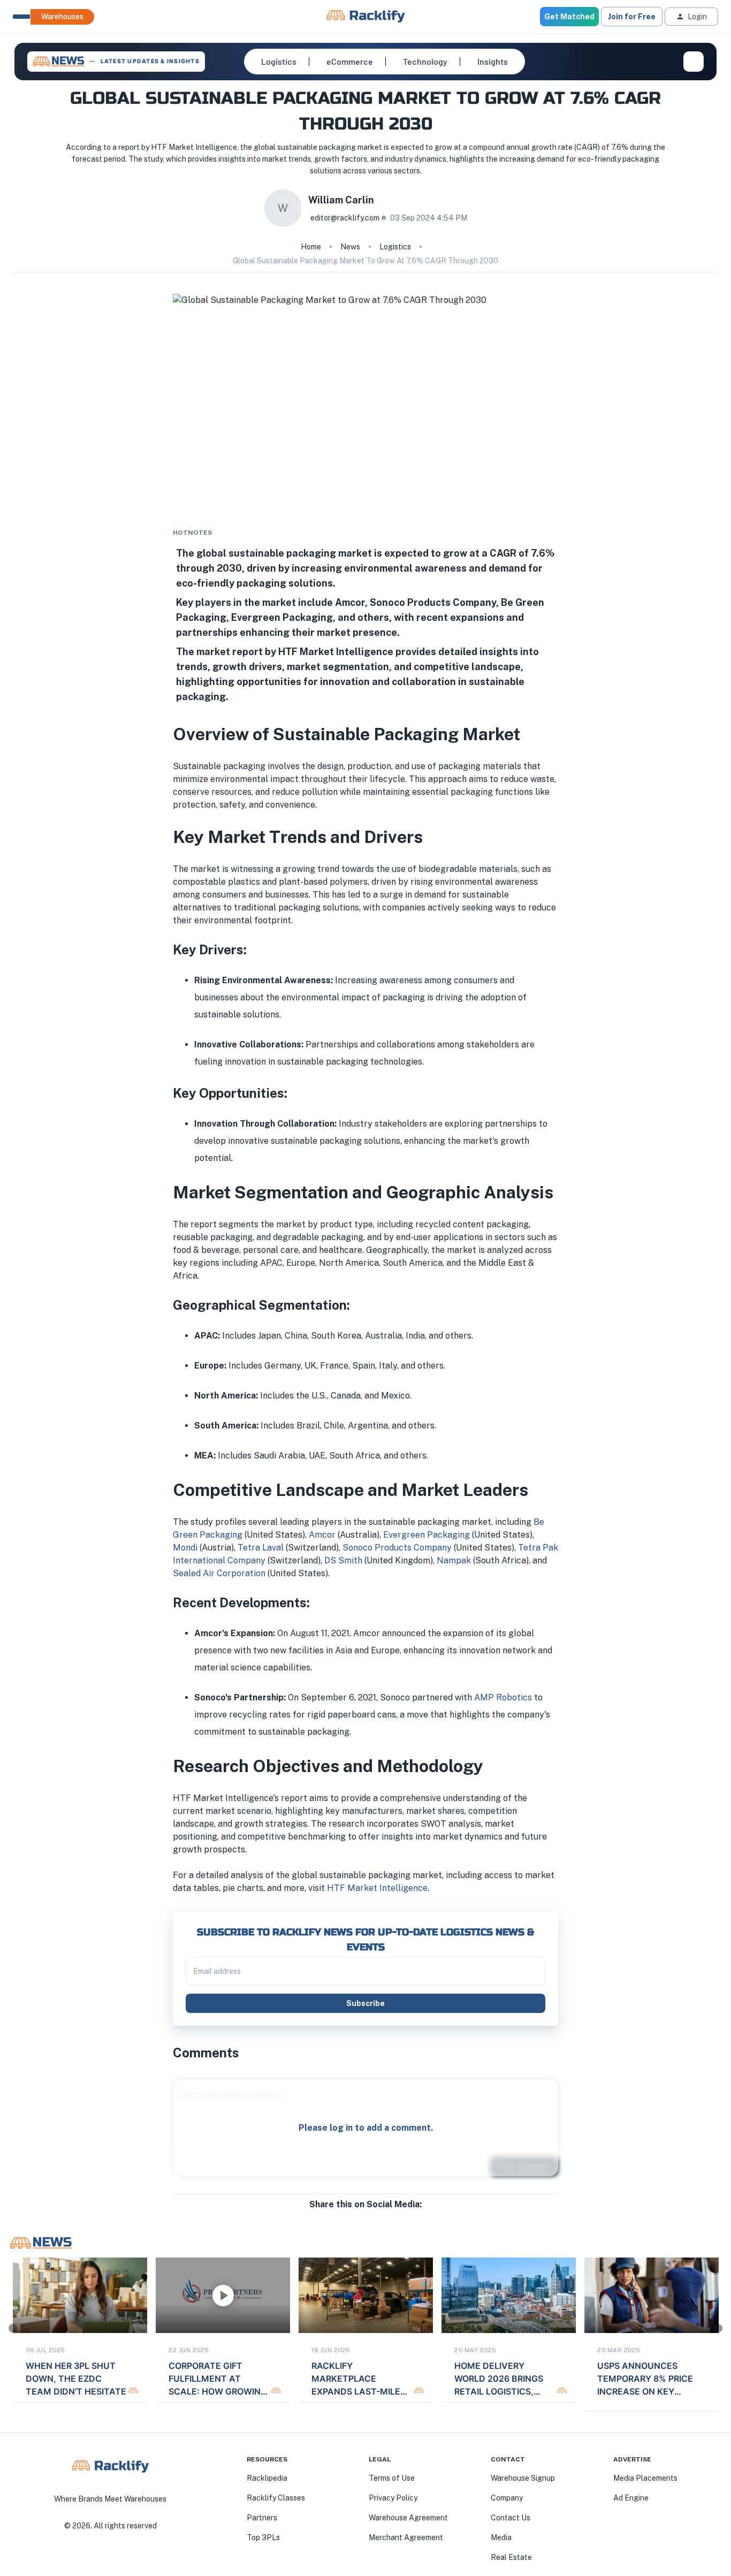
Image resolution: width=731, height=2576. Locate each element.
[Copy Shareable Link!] (383, 2215)
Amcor (323, 1535)
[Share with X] (365, 2215)
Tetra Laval (261, 1548)
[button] (279, 62)
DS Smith (343, 1560)
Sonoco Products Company (397, 1548)
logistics (395, 247)
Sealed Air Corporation (219, 1573)
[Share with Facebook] (348, 2215)
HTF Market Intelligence (377, 1888)
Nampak (454, 1560)
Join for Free (632, 17)
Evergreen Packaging (427, 1535)
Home (311, 247)
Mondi (185, 1548)
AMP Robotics (503, 1697)
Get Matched (569, 17)
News (350, 247)
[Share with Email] (374, 2215)
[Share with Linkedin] (357, 2215)
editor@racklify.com (345, 218)
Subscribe (365, 2003)
